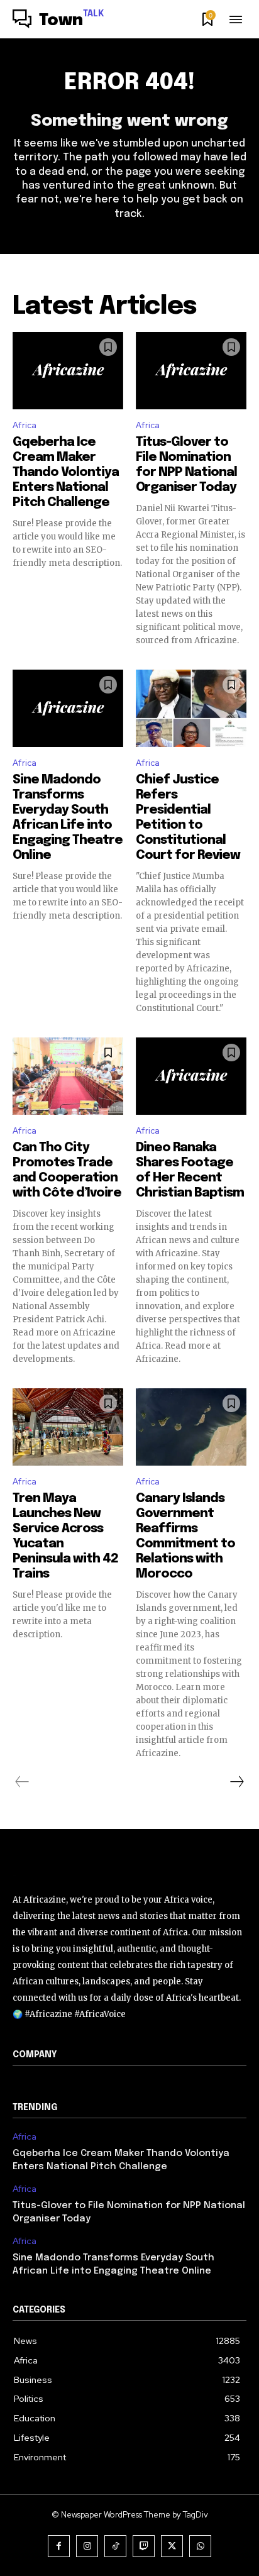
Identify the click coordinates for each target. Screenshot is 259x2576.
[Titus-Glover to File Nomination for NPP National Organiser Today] (191, 371)
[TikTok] (115, 2546)
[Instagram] (87, 2546)
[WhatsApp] (200, 2546)
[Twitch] (144, 2546)
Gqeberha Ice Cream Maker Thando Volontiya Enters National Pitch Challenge (66, 473)
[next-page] (236, 1782)
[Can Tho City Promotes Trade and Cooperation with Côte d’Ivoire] (68, 1076)
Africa (25, 425)
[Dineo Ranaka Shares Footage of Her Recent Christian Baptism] (191, 1076)
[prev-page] (22, 1782)
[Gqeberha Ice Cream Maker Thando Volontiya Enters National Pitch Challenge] (68, 371)
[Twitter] (172, 2546)
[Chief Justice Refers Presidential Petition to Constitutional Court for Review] (191, 708)
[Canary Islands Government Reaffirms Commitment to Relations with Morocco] (191, 1427)
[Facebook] (59, 2546)
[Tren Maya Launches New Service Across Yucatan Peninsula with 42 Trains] (68, 1427)
